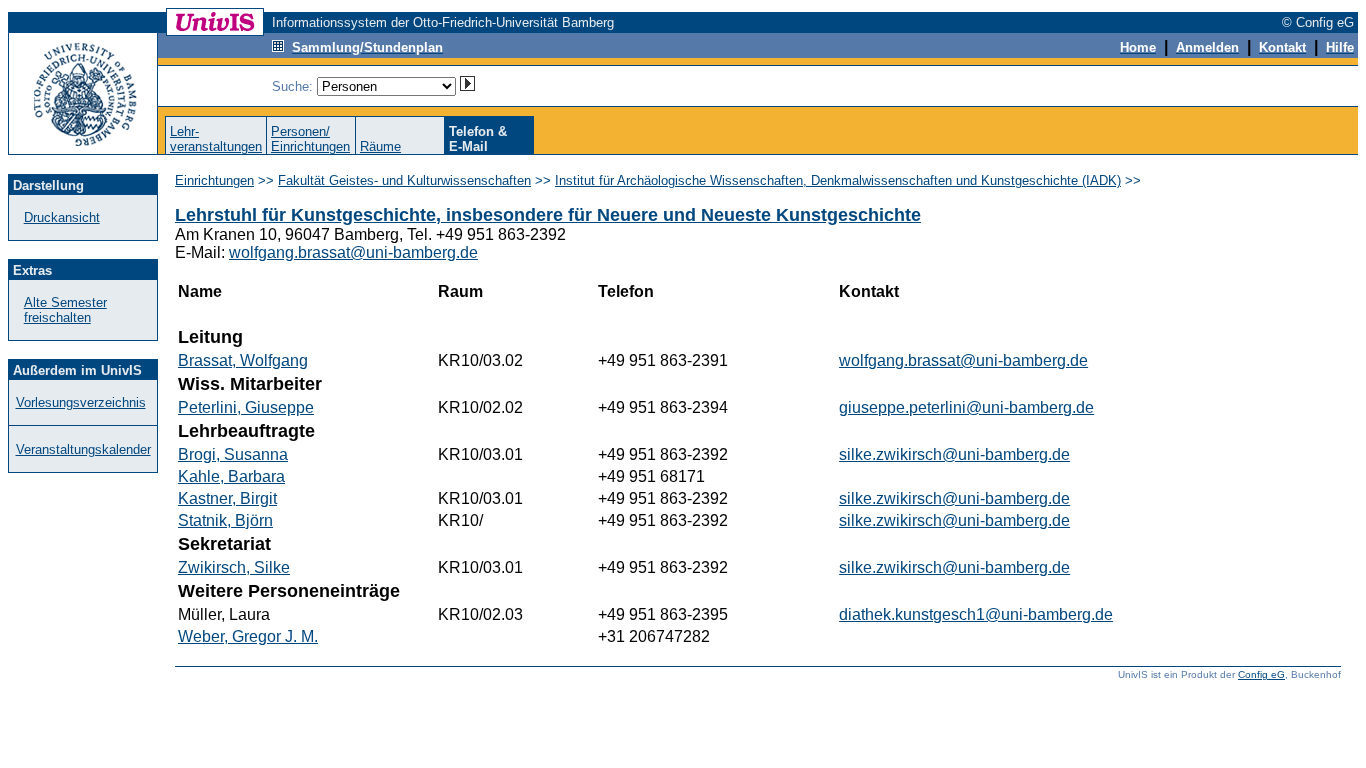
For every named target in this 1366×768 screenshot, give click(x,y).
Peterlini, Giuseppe (246, 407)
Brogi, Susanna (233, 454)
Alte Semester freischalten (65, 310)
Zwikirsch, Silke (234, 567)
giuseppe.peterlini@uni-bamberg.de (966, 407)
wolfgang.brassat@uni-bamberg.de (353, 252)
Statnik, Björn (225, 520)
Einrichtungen (214, 180)
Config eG (1261, 674)
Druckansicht (62, 217)
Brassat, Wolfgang (243, 360)
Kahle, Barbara (231, 476)
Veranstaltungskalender (83, 449)
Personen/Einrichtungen (310, 139)
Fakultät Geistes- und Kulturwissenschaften (404, 180)
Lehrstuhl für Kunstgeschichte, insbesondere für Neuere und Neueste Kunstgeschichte (548, 215)
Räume (380, 146)
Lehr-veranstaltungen (216, 139)
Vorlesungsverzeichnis (81, 402)
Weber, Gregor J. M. (248, 636)
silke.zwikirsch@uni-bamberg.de (954, 454)
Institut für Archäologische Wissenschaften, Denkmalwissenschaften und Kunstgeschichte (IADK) (838, 180)
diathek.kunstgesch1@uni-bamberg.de (976, 614)
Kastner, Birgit (227, 498)
